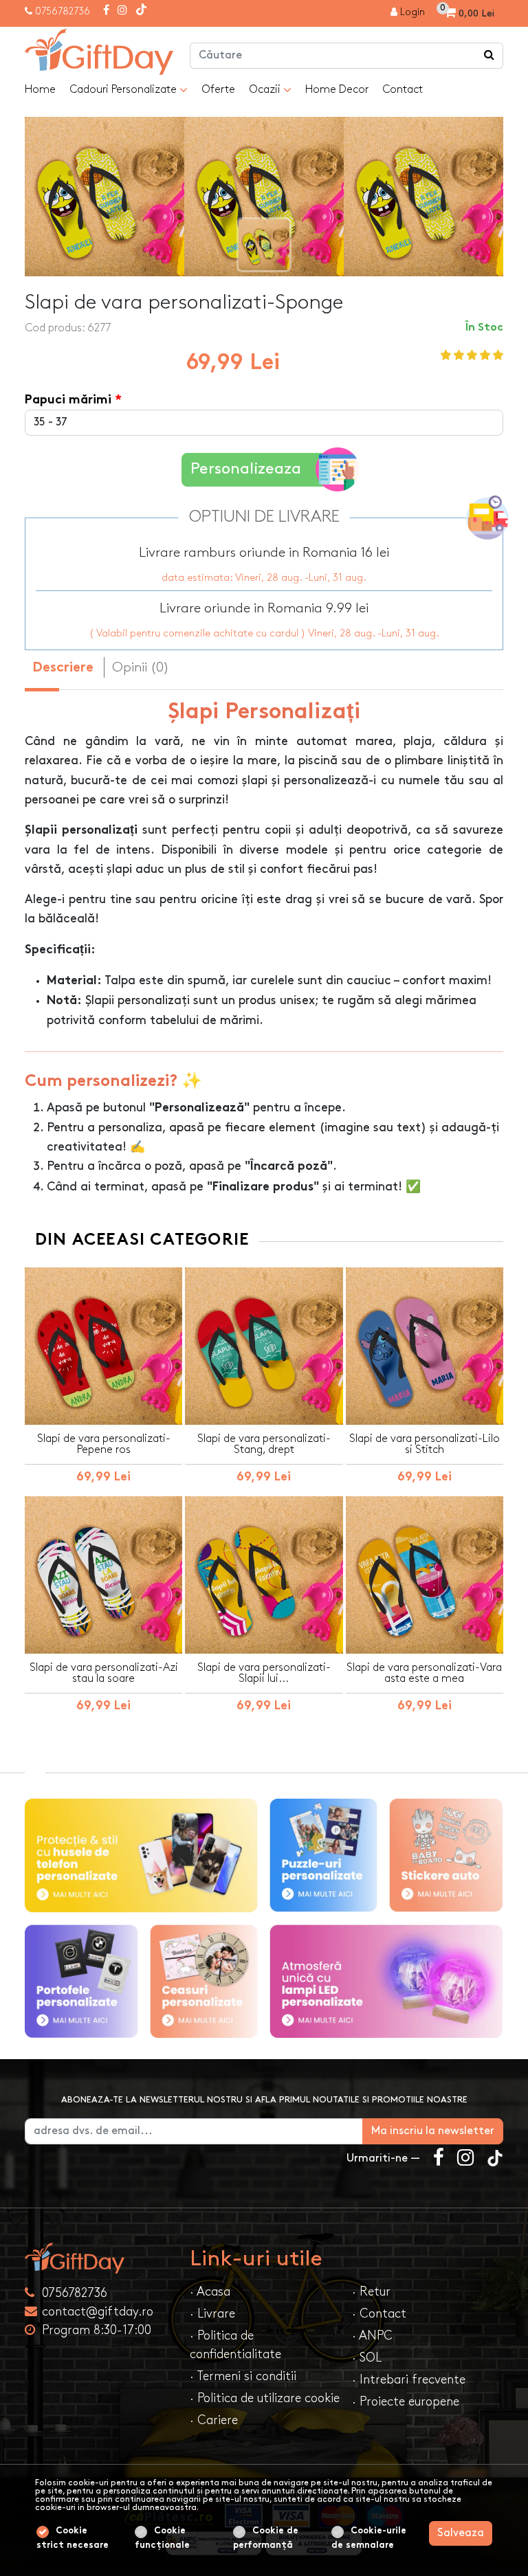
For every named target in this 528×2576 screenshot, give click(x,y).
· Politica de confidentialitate (235, 2345)
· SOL (367, 2358)
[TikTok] (141, 11)
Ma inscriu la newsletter (433, 2131)
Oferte (218, 90)
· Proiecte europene (406, 2402)
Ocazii (266, 90)
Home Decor (337, 90)
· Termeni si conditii (243, 2376)
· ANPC (372, 2336)
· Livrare (212, 2314)
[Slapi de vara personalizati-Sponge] (99, 52)
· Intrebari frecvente (409, 2380)
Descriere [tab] (63, 668)
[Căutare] (489, 56)
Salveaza (461, 2533)
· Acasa (210, 2292)
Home (40, 90)
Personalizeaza (246, 469)
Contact (403, 90)
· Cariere (214, 2420)
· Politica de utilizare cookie (265, 2398)
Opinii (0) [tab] (141, 667)
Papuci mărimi (68, 400)
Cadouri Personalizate (124, 90)
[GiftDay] (99, 2258)
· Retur (371, 2292)
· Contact (379, 2314)
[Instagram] (122, 11)
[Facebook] (106, 11)
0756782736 (63, 11)
